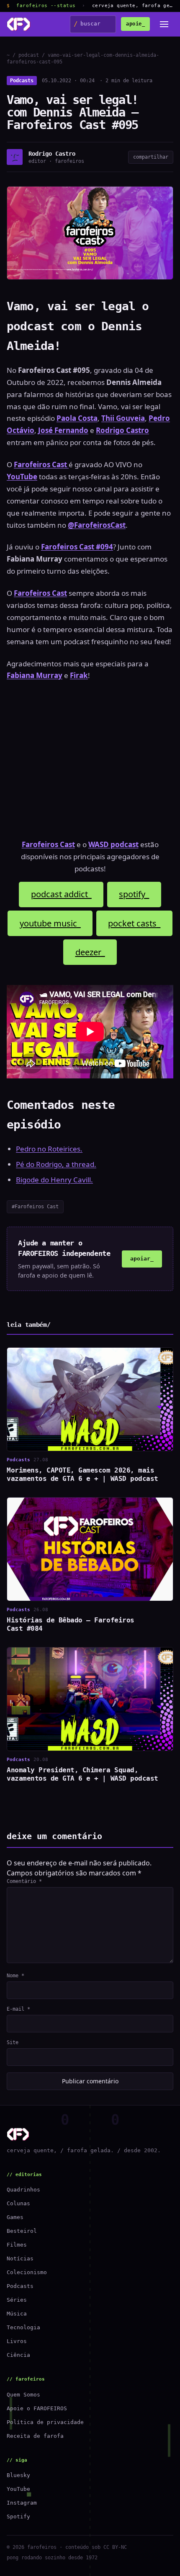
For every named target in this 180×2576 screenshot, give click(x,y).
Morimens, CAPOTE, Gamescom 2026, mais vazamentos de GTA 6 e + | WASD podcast (82, 1474)
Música (17, 2314)
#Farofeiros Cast (35, 1207)
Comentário (24, 1881)
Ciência (18, 2355)
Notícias (20, 2258)
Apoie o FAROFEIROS (37, 2408)
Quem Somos (23, 2395)
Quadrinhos (23, 2190)
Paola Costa (77, 418)
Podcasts (22, 81)
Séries (17, 2300)
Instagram (22, 2503)
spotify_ (134, 894)
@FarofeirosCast (97, 525)
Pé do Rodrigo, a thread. (56, 1164)
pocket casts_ (134, 923)
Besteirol (22, 2231)
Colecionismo (27, 2272)
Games (15, 2217)
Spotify (18, 2517)
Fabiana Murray (35, 675)
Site (13, 2042)
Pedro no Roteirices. (49, 1149)
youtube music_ (50, 923)
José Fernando (63, 430)
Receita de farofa (35, 2436)
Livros (17, 2341)
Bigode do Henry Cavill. (54, 1180)
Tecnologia (23, 2327)
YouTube (18, 2489)
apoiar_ (142, 1259)
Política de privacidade (45, 2422)
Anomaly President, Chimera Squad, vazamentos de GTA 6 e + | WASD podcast (82, 1774)
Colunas (18, 2203)
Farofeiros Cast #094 (77, 547)
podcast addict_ (61, 894)
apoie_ (135, 24)
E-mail (18, 2009)
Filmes (17, 2245)
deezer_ (90, 952)
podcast (29, 55)
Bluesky (18, 2475)
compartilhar (151, 157)
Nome (15, 1976)
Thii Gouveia (123, 418)
